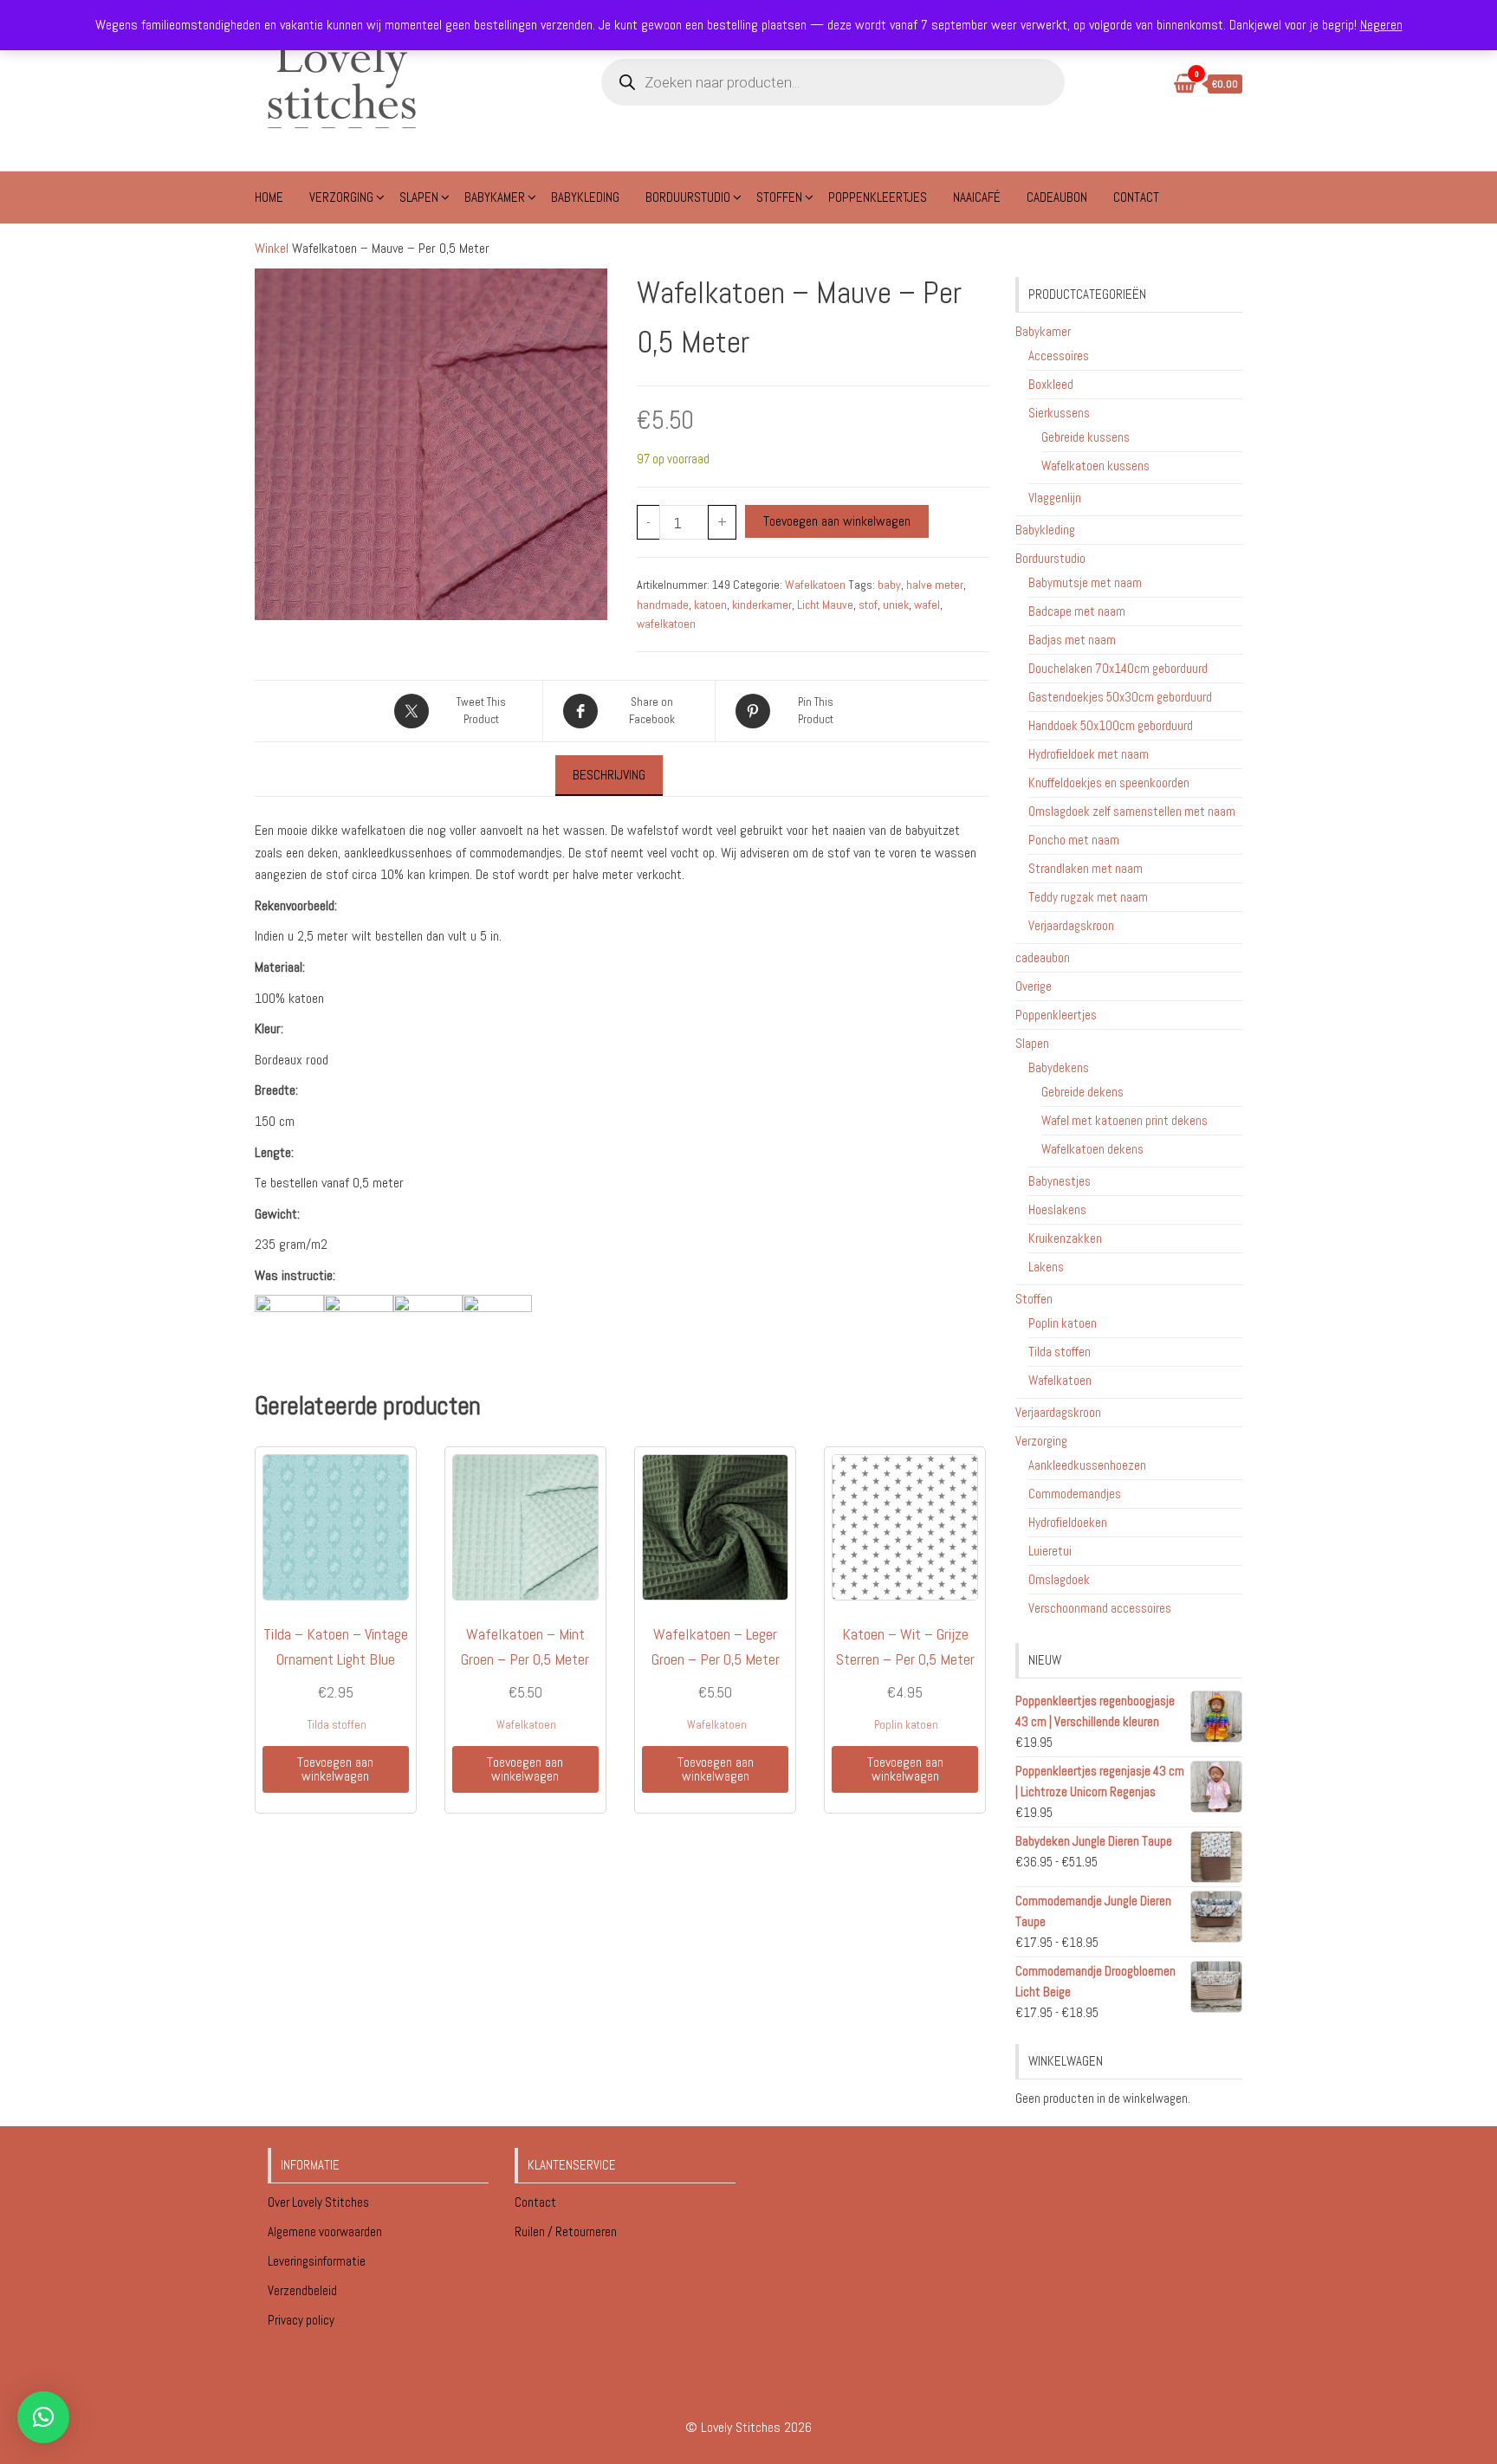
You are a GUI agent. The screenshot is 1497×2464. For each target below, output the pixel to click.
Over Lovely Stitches (320, 2202)
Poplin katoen (906, 1725)
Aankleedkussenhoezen (1087, 1465)
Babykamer (495, 197)
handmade (663, 605)
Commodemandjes (1075, 1494)
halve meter (935, 585)
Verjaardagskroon (1071, 925)
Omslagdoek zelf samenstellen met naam (1132, 811)
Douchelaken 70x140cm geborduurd (1118, 668)
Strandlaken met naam (1085, 868)
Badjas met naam (1072, 640)
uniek (896, 605)
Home (269, 197)
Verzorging (341, 197)
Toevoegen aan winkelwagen (837, 521)
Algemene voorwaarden (326, 2231)
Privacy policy (301, 2320)
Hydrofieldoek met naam (1089, 754)
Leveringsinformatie (318, 2261)
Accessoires (1059, 356)
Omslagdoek (1059, 1579)
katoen (710, 605)
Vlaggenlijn (1055, 498)
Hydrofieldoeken (1068, 1522)
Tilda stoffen (337, 1725)
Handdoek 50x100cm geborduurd (1111, 725)
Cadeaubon (1057, 197)
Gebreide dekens (1082, 1092)
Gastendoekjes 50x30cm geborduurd (1120, 697)
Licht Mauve (825, 605)
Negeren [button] (1381, 25)
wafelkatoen (666, 624)
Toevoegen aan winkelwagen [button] (335, 1769)
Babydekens (1059, 1067)
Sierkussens (1059, 413)
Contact (1136, 197)
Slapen (419, 197)
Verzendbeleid (302, 2290)
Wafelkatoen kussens (1095, 466)
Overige (1034, 986)
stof (868, 605)
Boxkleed (1051, 384)
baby (889, 585)
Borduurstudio (688, 197)
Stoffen (779, 197)
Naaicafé (977, 197)
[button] (43, 2417)
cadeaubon (1043, 957)
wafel (927, 605)
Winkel (272, 248)
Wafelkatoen (815, 585)
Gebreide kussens (1085, 437)
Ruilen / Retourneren (567, 2231)
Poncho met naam (1074, 840)
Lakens (1046, 1267)
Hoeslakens (1057, 1209)
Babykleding (585, 197)
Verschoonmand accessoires (1100, 1608)
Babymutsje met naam (1085, 582)
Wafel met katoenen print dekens (1124, 1120)
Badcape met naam (1077, 611)
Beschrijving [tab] (609, 775)
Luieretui (1050, 1551)
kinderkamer (762, 605)
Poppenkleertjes (878, 197)
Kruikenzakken (1065, 1238)
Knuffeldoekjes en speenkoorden (1109, 783)
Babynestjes (1060, 1181)
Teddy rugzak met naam (1088, 897)
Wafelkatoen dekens (1092, 1149)
